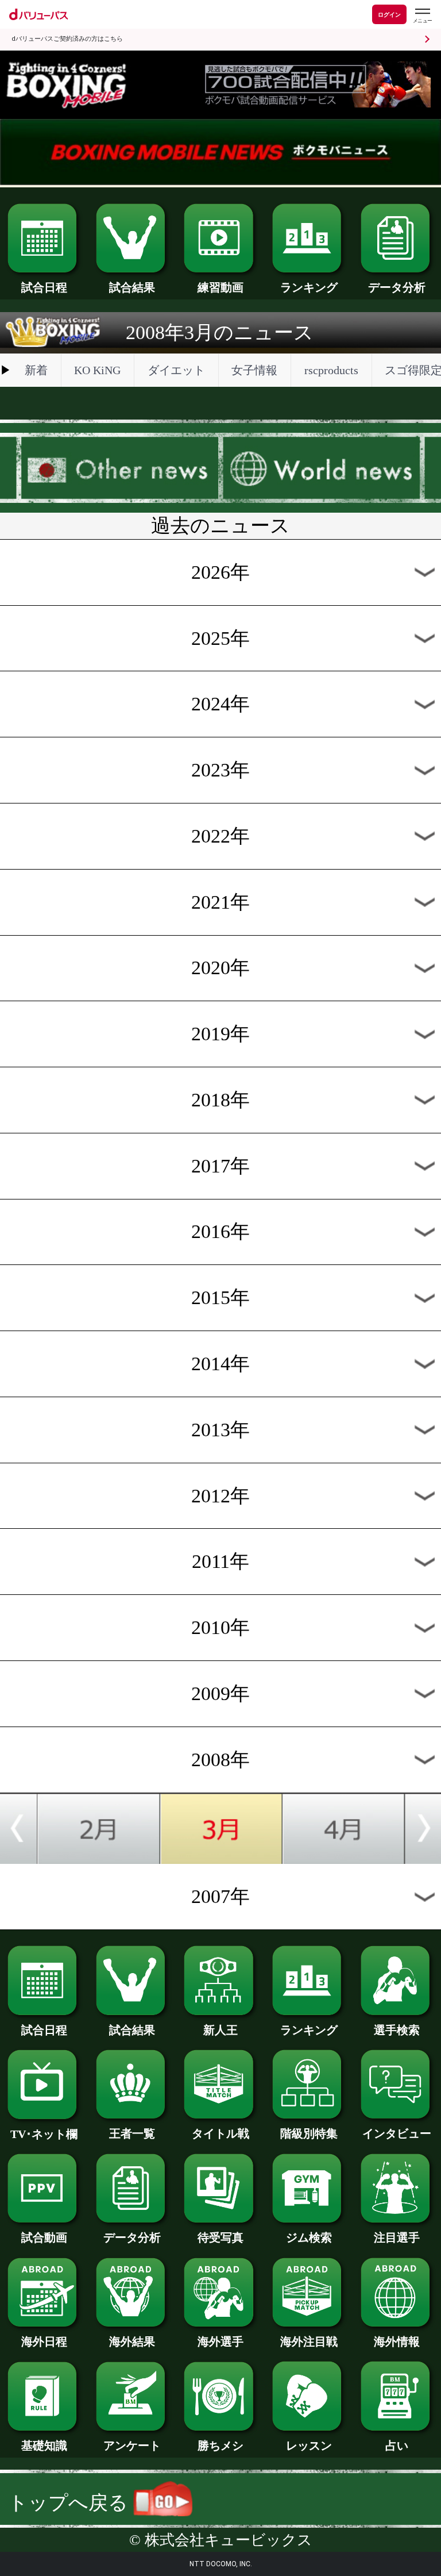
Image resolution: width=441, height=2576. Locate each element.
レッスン (309, 2446)
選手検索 (397, 2030)
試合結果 (132, 287)
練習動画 (220, 287)
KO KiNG (97, 370)
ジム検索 (309, 2237)
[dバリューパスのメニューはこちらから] (422, 16)
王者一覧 (132, 2133)
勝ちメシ (220, 2446)
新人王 (220, 2030)
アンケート (132, 2446)
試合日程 (44, 287)
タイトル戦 (220, 2133)
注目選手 (397, 2237)
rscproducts (331, 370)
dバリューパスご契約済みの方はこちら (67, 39)
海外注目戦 (309, 2342)
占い (397, 2446)
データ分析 (397, 287)
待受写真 (220, 2237)
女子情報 (254, 370)
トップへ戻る (71, 2503)
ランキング (309, 287)
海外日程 (44, 2342)
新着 (36, 370)
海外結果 (132, 2342)
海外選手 (220, 2342)
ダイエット (176, 370)
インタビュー (397, 2133)
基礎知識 (44, 2446)
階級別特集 (309, 2133)
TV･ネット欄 (44, 2134)
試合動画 (44, 2237)
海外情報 (397, 2342)
